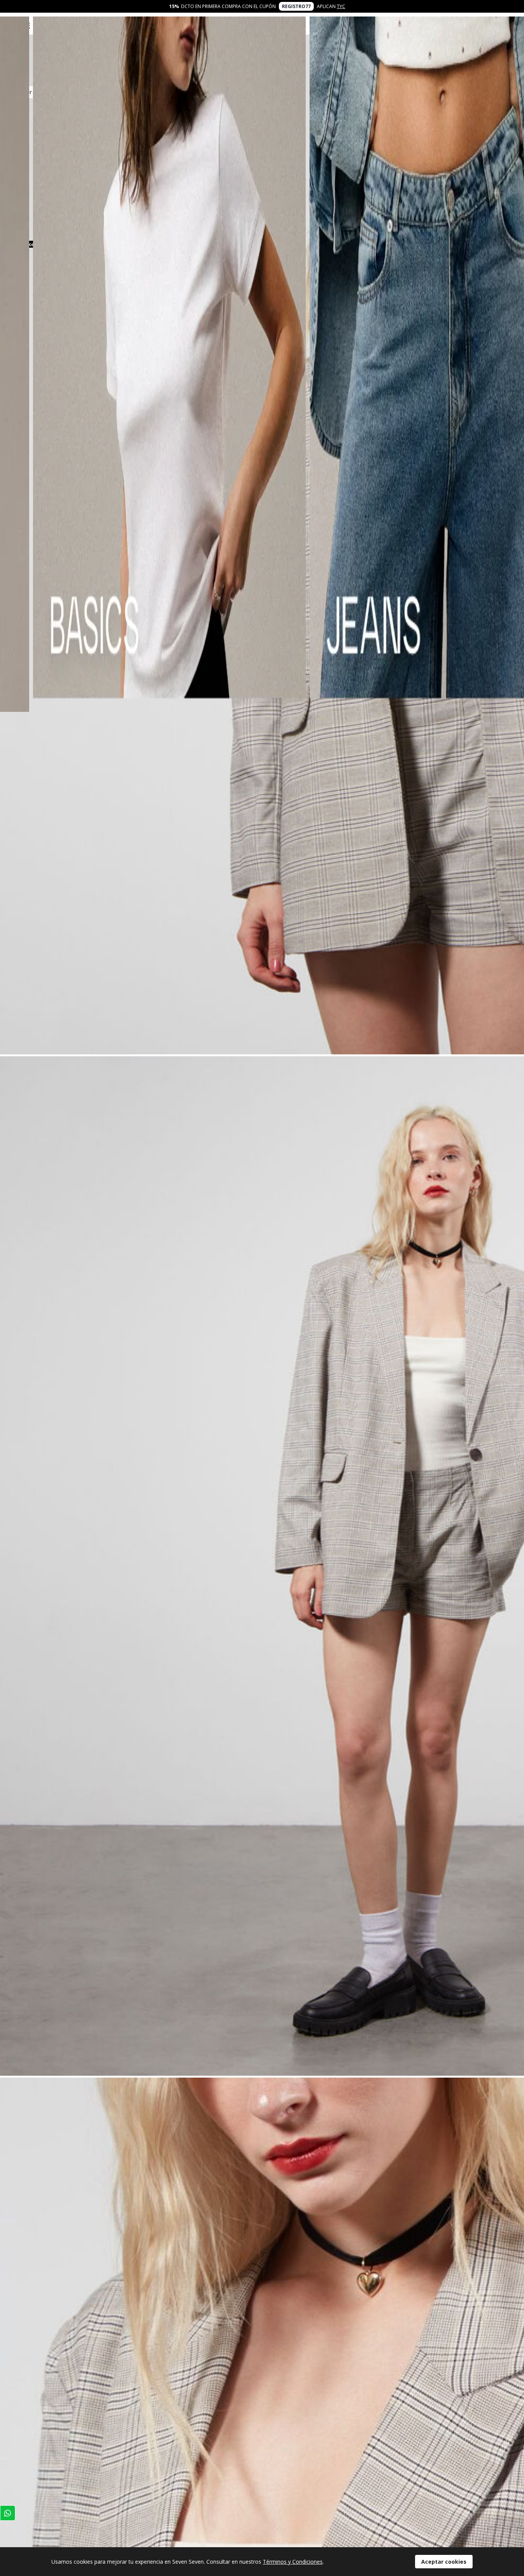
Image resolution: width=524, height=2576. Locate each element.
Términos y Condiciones (293, 2562)
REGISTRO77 (296, 6)
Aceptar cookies (444, 2562)
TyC (341, 6)
